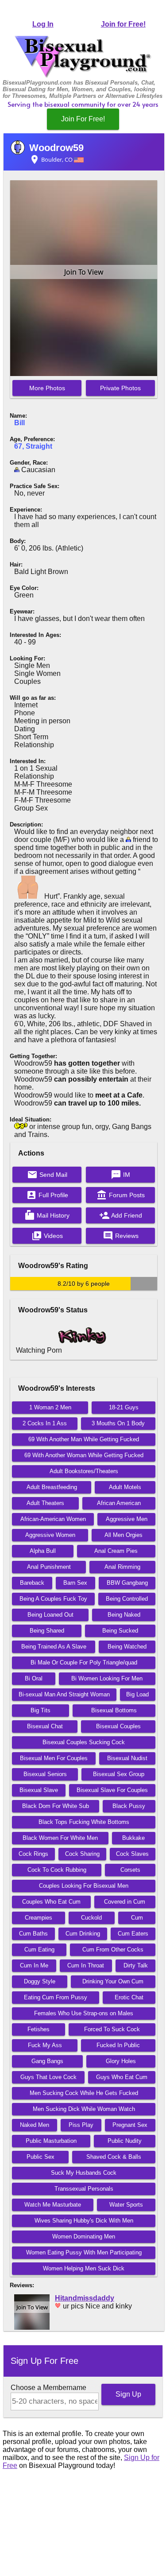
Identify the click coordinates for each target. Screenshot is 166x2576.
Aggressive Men (127, 1519)
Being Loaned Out (50, 1615)
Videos (47, 1236)
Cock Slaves (132, 1854)
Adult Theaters (45, 1503)
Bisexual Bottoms (114, 1710)
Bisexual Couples (118, 1726)
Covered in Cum (125, 1902)
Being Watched (127, 1647)
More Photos (47, 388)
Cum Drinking (83, 1934)
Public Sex (41, 2157)
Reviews (121, 1236)
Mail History (47, 1215)
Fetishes (39, 2029)
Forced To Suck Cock (112, 2029)
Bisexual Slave (39, 1790)
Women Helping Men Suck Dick (84, 2268)
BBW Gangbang (127, 1583)
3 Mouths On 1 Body (118, 1423)
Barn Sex (75, 1583)
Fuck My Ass (45, 2045)
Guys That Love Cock (48, 2077)
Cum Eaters (133, 1934)
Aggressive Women (50, 1535)
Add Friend (121, 1215)
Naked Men (35, 2125)
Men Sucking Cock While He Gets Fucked (84, 2093)
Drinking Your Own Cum (113, 1981)
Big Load (137, 1694)
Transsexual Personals (84, 2189)
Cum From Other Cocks (113, 1949)
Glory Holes (121, 2061)
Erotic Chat (129, 1997)
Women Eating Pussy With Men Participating (84, 2252)
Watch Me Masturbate (53, 2205)
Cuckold (91, 1918)
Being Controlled (127, 1599)
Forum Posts (121, 1195)
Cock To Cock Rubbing (57, 1870)
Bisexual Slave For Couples (112, 1790)
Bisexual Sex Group (119, 1774)
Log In (43, 24)
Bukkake (133, 1838)
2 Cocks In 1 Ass (45, 1423)
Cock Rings (33, 1854)
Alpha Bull (43, 1551)
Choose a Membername (48, 2388)
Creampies (39, 1918)
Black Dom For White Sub (56, 1806)
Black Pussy (129, 1806)
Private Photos (120, 388)
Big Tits (41, 1710)
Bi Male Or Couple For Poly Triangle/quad (84, 1662)
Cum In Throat (86, 1965)
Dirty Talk (136, 1965)
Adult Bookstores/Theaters (84, 1471)
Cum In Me (34, 1965)
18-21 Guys (124, 1407)
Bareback (32, 1583)
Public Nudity (125, 2141)
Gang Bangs (47, 2061)
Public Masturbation (51, 2141)
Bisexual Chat (45, 1726)
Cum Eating (39, 1949)
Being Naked (124, 1615)
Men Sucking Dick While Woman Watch (84, 2109)
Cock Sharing (82, 1854)
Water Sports (126, 2205)
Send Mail (47, 1175)
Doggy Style (40, 1981)
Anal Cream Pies (116, 1551)
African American (119, 1503)
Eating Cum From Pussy (56, 1997)
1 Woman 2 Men (50, 1407)
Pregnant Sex (130, 2125)
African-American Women (53, 1519)
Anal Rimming (122, 1567)
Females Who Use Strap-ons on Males (84, 2013)
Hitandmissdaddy (85, 2298)
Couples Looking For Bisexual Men (84, 1886)
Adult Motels (125, 1487)
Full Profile (47, 1195)
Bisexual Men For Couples (54, 1758)
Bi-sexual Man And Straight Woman (64, 1694)
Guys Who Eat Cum (122, 2077)
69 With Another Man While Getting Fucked (84, 1439)
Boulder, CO (52, 159)
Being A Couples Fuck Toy (53, 1599)
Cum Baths (33, 1934)
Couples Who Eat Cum (51, 1902)
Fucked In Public (118, 2045)
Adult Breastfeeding (52, 1487)
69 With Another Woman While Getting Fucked (84, 1455)
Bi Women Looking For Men (107, 1678)
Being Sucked (120, 1631)
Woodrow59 (56, 148)
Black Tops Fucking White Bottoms (84, 1822)
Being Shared (47, 1631)
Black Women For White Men (60, 1838)
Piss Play (81, 2125)
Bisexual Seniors (45, 1774)
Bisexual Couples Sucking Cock (84, 1742)
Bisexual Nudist (127, 1758)
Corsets (130, 1870)
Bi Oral (34, 1678)
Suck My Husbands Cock (84, 2173)
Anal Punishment (49, 1567)
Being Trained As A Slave (54, 1647)
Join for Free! (123, 24)
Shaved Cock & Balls (114, 2157)
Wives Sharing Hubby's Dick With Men (84, 2221)
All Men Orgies (124, 1535)
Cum (137, 1918)
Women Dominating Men (84, 2237)
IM (120, 1175)
